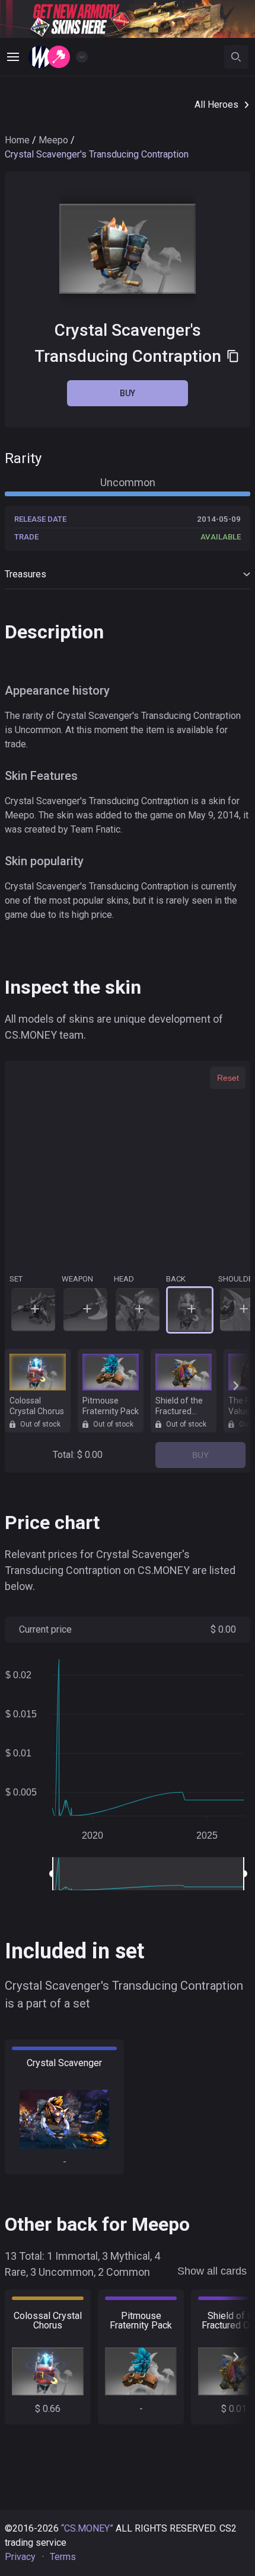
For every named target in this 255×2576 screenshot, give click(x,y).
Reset (228, 1078)
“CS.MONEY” (87, 2528)
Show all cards (212, 2271)
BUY (200, 1455)
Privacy (20, 2557)
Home (17, 140)
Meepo (53, 140)
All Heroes (216, 105)
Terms (63, 2557)
